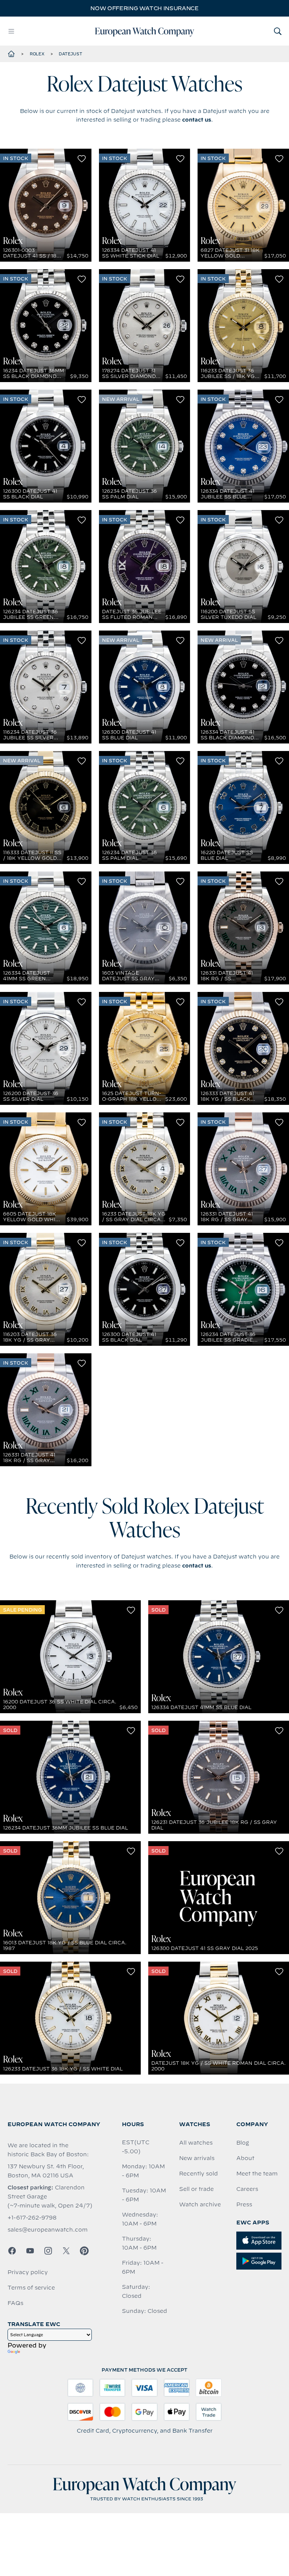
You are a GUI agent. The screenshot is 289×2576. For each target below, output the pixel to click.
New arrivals (197, 2158)
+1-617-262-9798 (32, 2218)
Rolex (37, 54)
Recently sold (198, 2174)
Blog (243, 2143)
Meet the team (257, 2174)
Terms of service (31, 2288)
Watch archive (200, 2204)
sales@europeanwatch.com (48, 2230)
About (245, 2158)
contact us (197, 120)
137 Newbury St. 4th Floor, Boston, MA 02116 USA (46, 2171)
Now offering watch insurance (144, 8)
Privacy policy (28, 2272)
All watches (196, 2143)
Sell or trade (196, 2189)
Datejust (70, 54)
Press (244, 2204)
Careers (247, 2189)
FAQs (15, 2303)
